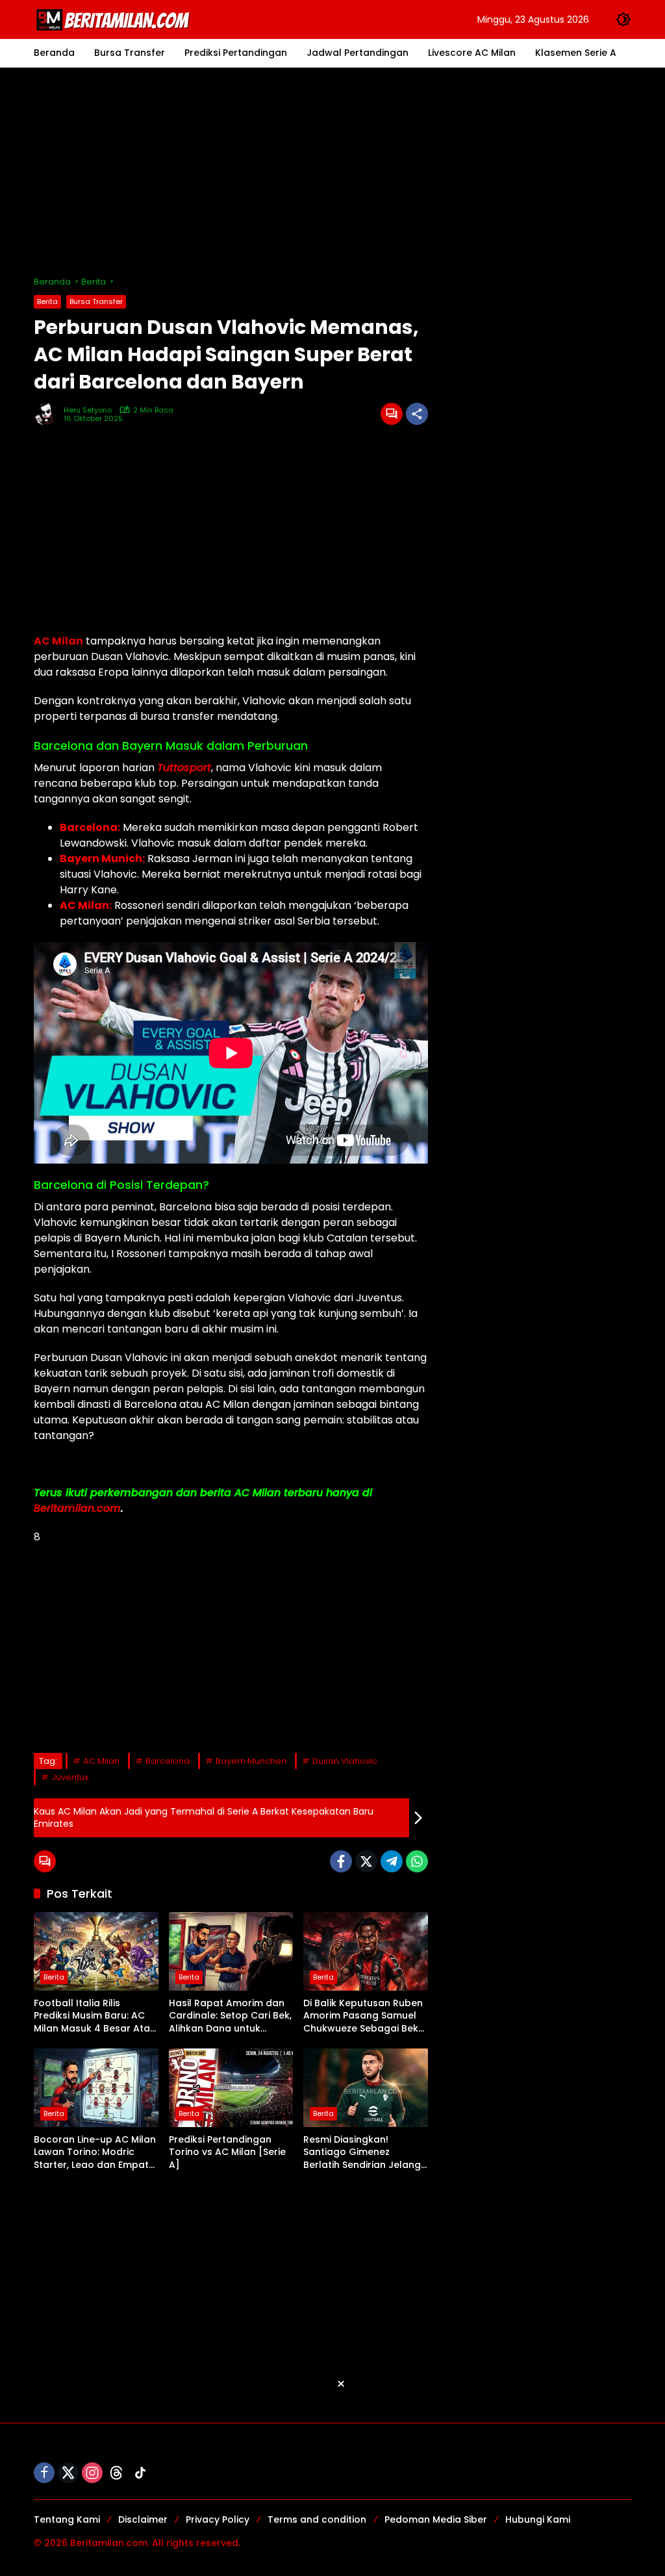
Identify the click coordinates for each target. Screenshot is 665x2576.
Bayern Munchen (251, 1761)
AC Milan (58, 641)
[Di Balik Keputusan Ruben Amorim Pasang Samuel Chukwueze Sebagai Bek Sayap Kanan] (366, 1951)
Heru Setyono (88, 410)
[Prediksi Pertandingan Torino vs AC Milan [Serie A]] (231, 2087)
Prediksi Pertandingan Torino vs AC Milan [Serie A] (227, 2152)
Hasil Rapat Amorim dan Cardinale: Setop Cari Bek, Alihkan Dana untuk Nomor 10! (230, 2016)
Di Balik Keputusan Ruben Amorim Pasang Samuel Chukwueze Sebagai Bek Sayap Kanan (363, 2016)
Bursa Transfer (96, 301)
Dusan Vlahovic (345, 1761)
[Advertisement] (332, 172)
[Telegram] (392, 1861)
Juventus (70, 1777)
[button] (623, 19)
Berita (47, 301)
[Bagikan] (417, 414)
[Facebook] (341, 1861)
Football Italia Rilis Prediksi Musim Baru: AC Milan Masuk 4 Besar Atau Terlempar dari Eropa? (95, 2016)
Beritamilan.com (77, 1508)
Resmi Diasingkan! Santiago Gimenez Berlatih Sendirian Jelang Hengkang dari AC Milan (362, 2153)
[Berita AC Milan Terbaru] (115, 19)
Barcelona (168, 1761)
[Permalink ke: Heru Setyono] (49, 414)
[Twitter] (366, 1861)
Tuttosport (184, 768)
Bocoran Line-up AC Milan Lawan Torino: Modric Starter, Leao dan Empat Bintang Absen (95, 2153)
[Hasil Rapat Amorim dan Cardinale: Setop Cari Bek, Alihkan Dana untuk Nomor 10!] (231, 1951)
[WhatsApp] (417, 1861)
